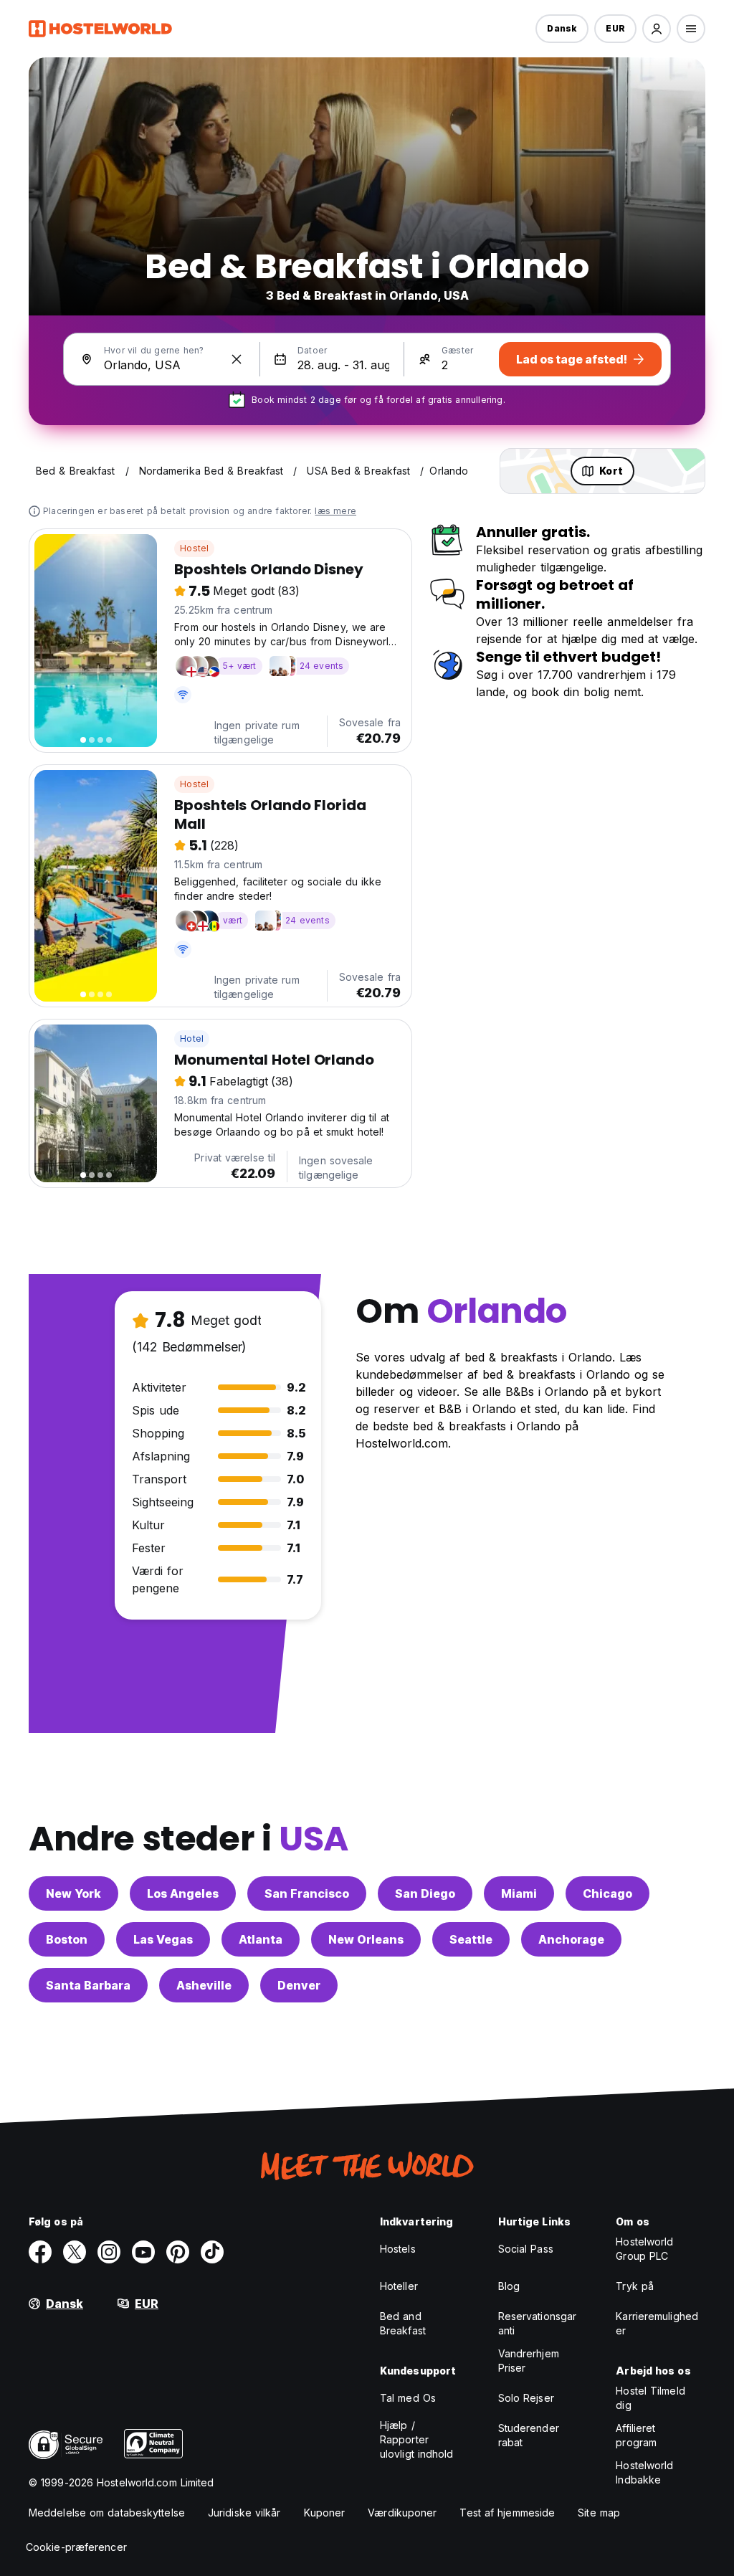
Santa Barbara (88, 1985)
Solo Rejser (526, 2398)
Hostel (194, 548)
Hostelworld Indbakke (644, 2472)
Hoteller (399, 2286)
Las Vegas (163, 1939)
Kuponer (325, 2513)
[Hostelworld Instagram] (109, 2252)
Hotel (192, 1039)
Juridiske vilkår (244, 2513)
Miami (519, 1893)
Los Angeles (183, 1893)
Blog (509, 2286)
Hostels (398, 2249)
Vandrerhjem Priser (529, 2361)
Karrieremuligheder (657, 2323)
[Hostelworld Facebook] (40, 2252)
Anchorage (571, 1939)
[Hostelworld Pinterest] (178, 2252)
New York (73, 1893)
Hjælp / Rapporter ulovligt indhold (417, 2439)
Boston (67, 1939)
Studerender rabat (529, 2435)
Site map (599, 2513)
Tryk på (635, 2286)
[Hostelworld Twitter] (75, 2252)
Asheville (204, 1985)
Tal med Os (408, 2398)
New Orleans (366, 1939)
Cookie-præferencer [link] (76, 2547)
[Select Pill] (657, 29)
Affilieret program (636, 2435)
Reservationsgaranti (538, 2323)
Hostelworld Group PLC (644, 2249)
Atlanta (261, 1939)
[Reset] (237, 359)
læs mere (335, 511)
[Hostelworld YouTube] (143, 2252)
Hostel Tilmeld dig (650, 2398)
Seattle (471, 1939)
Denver (299, 1985)
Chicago (607, 1893)
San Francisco (307, 1893)
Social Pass (526, 2249)
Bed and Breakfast (403, 2323)
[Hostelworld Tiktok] (212, 2252)
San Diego (425, 1893)
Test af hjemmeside (507, 2513)
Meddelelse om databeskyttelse (107, 2513)
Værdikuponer (402, 2513)
